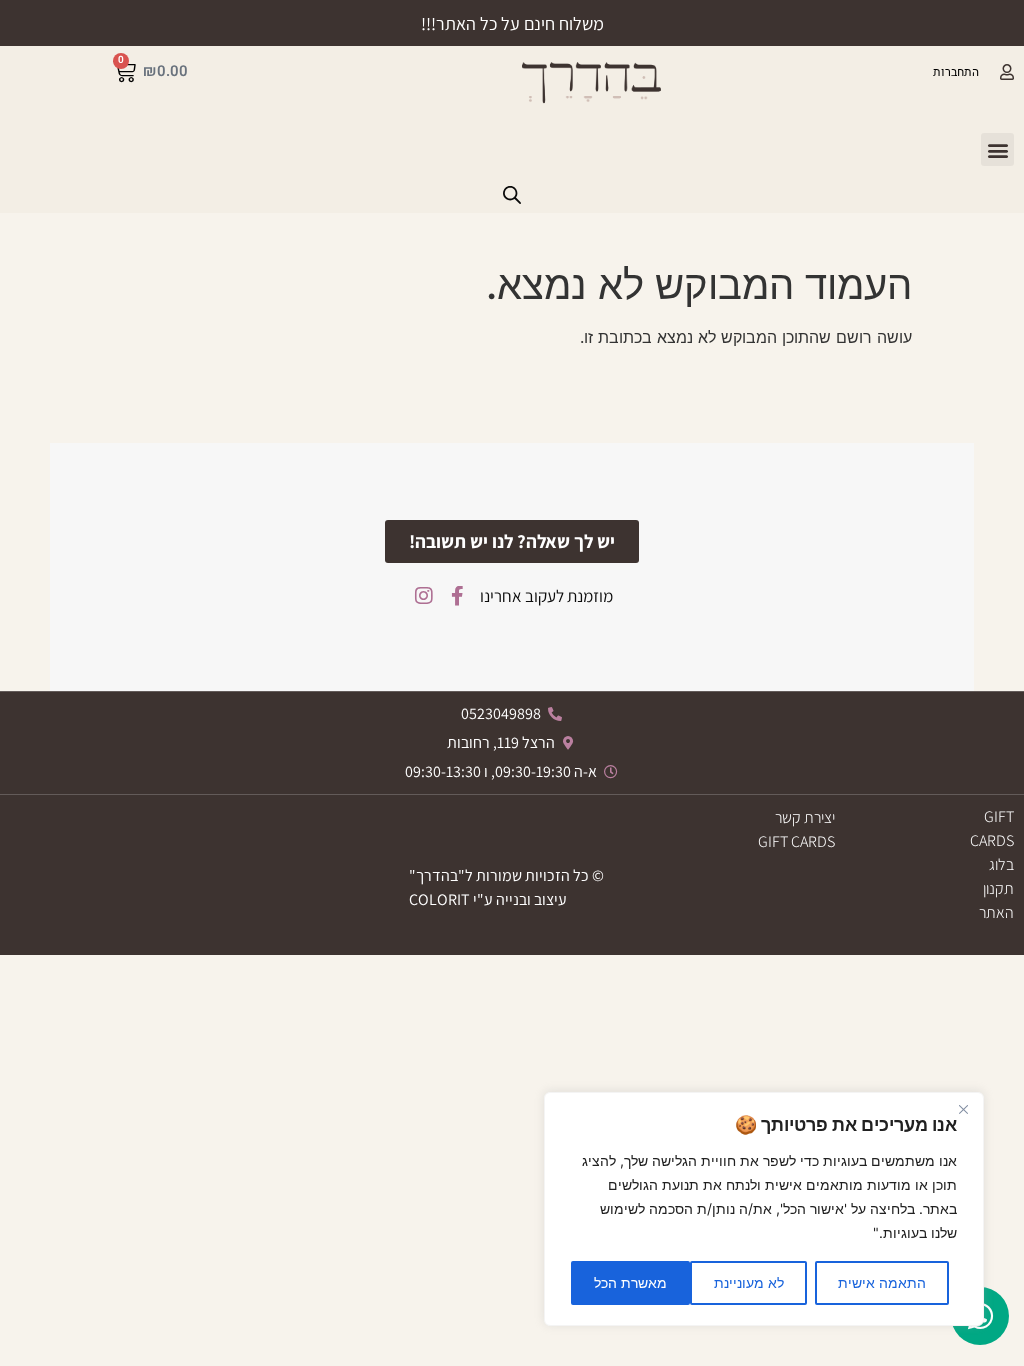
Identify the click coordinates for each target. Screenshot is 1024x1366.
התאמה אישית (882, 1282)
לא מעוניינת (749, 1282)
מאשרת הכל (630, 1282)
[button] (997, 149)
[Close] (963, 1109)
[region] (764, 1209)
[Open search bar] (512, 194)
